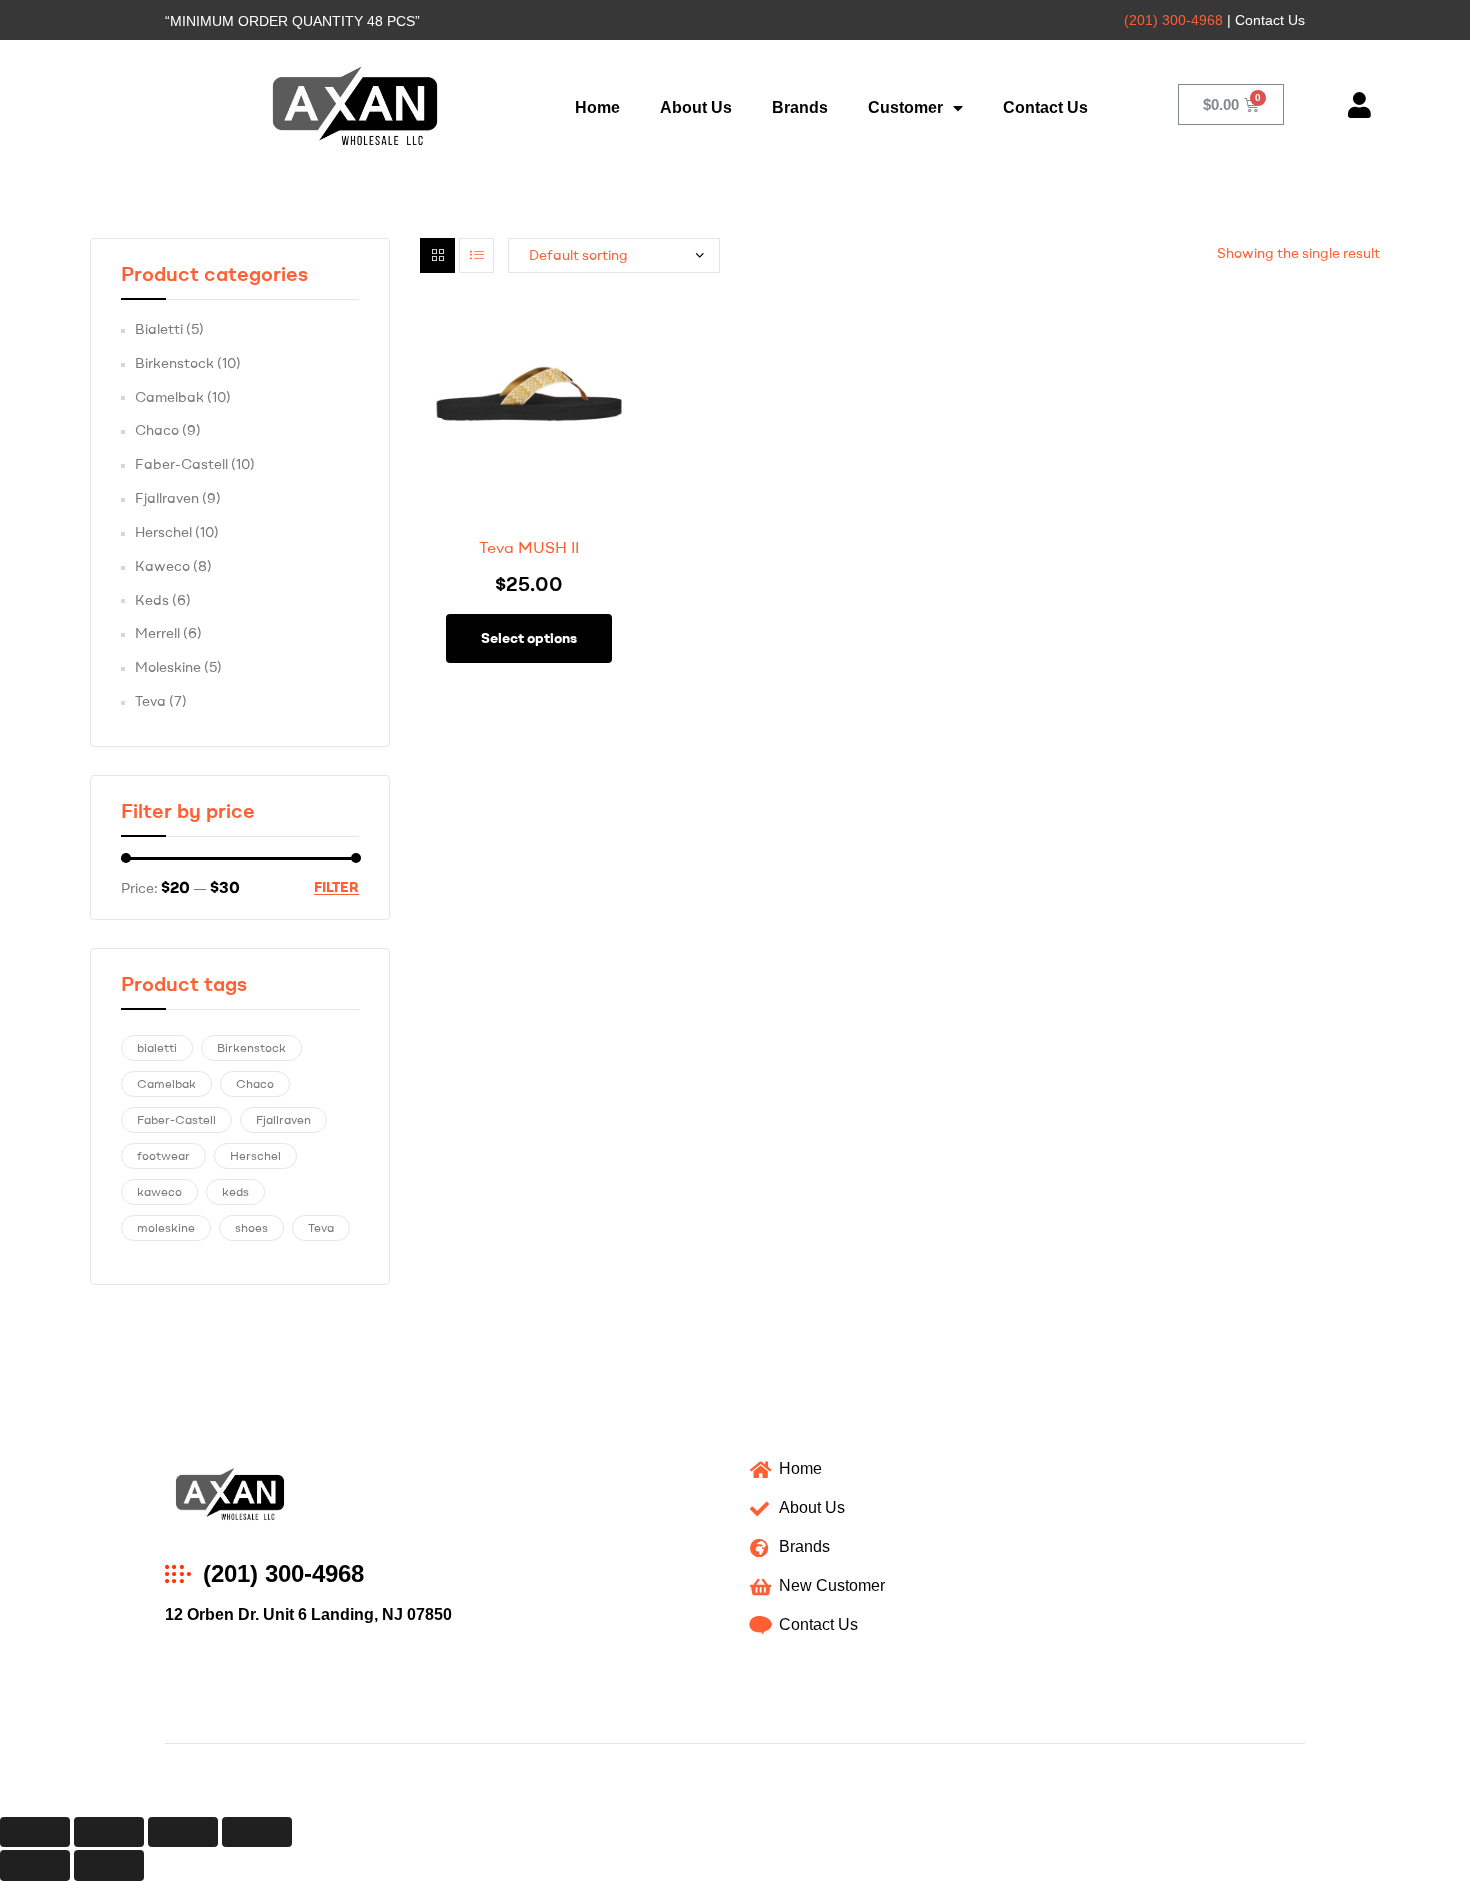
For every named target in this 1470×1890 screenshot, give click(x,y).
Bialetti (159, 329)
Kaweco (162, 566)
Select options (529, 638)
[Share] (109, 1832)
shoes (251, 1227)
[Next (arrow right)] (109, 1865)
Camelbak (169, 397)
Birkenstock (174, 363)
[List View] (476, 255)
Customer (905, 107)
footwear (163, 1155)
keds (235, 1191)
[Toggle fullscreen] (183, 1832)
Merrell (157, 633)
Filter (336, 887)
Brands (800, 107)
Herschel (163, 532)
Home (597, 107)
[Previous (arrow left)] (35, 1865)
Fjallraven (167, 498)
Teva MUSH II (529, 547)
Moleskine (168, 667)
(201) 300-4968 (1173, 20)
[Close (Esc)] (35, 1832)
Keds (152, 600)
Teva (150, 701)
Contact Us (1045, 107)
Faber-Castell (181, 464)
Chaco (157, 430)
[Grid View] (437, 255)
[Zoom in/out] (257, 1832)
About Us (696, 107)
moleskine (166, 1227)
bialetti (157, 1047)
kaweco (159, 1191)
